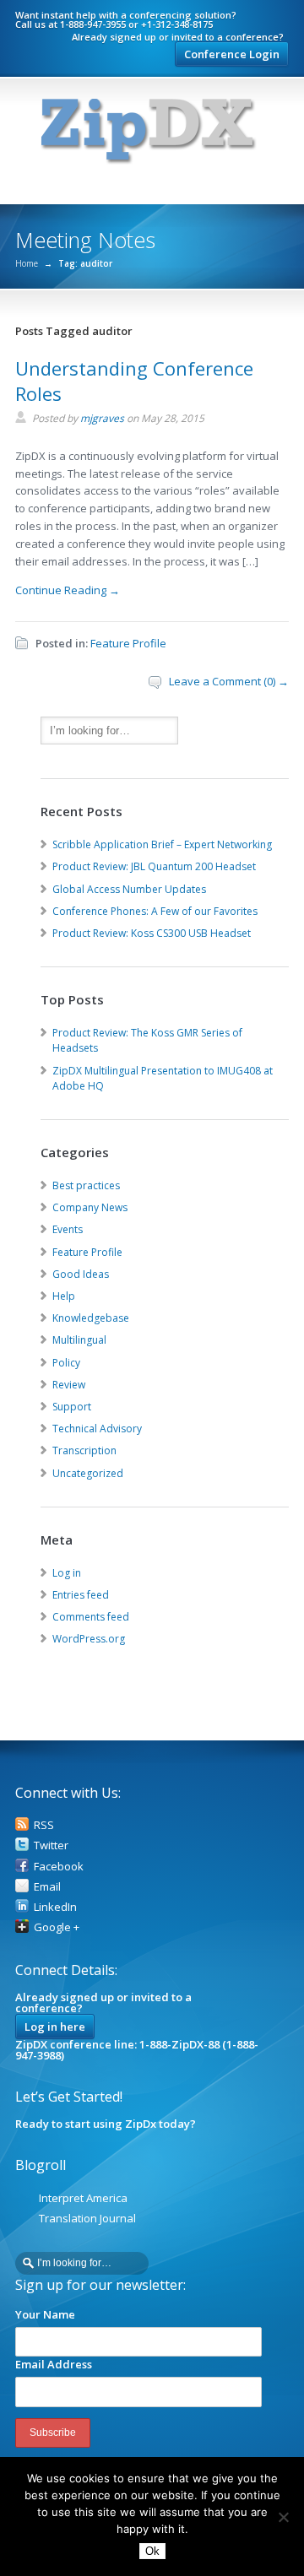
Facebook (59, 1866)
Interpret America (83, 2198)
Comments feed (91, 1617)
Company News (90, 1207)
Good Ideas (81, 1274)
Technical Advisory (97, 1429)
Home (27, 263)
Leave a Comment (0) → (229, 681)
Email (47, 1886)
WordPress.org (89, 1639)
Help (64, 1296)
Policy (66, 1363)
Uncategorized (88, 1473)
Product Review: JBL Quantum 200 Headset (154, 866)
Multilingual (79, 1340)
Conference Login (232, 54)
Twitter (51, 1845)
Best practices (86, 1185)
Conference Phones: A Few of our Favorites (155, 911)
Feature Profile (128, 643)
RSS (44, 1825)
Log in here (55, 2027)
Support (72, 1407)
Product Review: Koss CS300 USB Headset (152, 933)
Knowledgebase (91, 1318)
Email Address (54, 2364)
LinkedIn (55, 1907)
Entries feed (81, 1595)
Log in (67, 1573)
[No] (283, 2517)
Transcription (84, 1450)
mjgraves (102, 418)
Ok (152, 2551)
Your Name (45, 2314)
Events (68, 1229)
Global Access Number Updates (129, 889)
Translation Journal (87, 2218)
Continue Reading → (68, 590)
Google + (57, 1927)
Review (69, 1385)
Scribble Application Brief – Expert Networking (162, 844)
